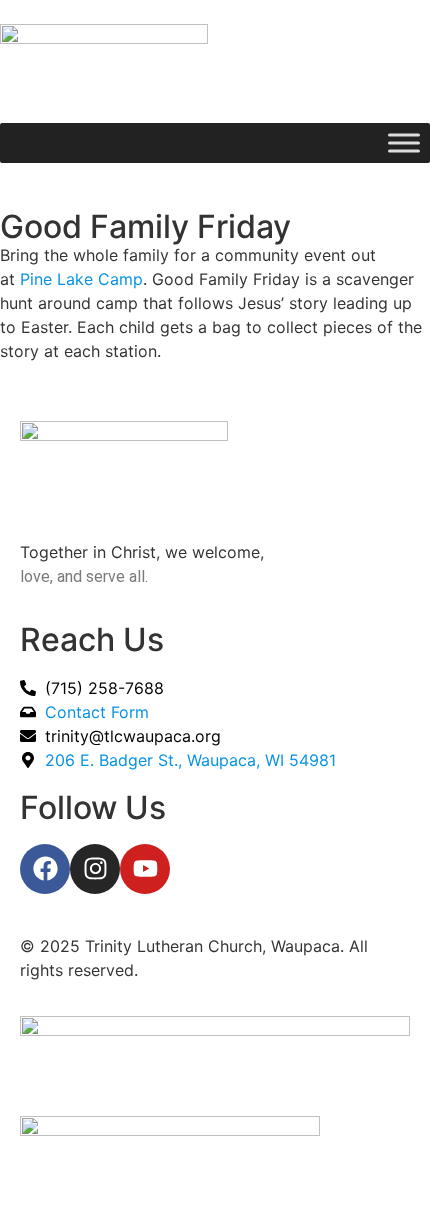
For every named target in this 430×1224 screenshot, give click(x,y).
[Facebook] (45, 869)
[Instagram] (95, 869)
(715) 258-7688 (104, 688)
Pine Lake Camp (81, 279)
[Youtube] (145, 869)
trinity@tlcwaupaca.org (133, 736)
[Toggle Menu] (404, 142)
